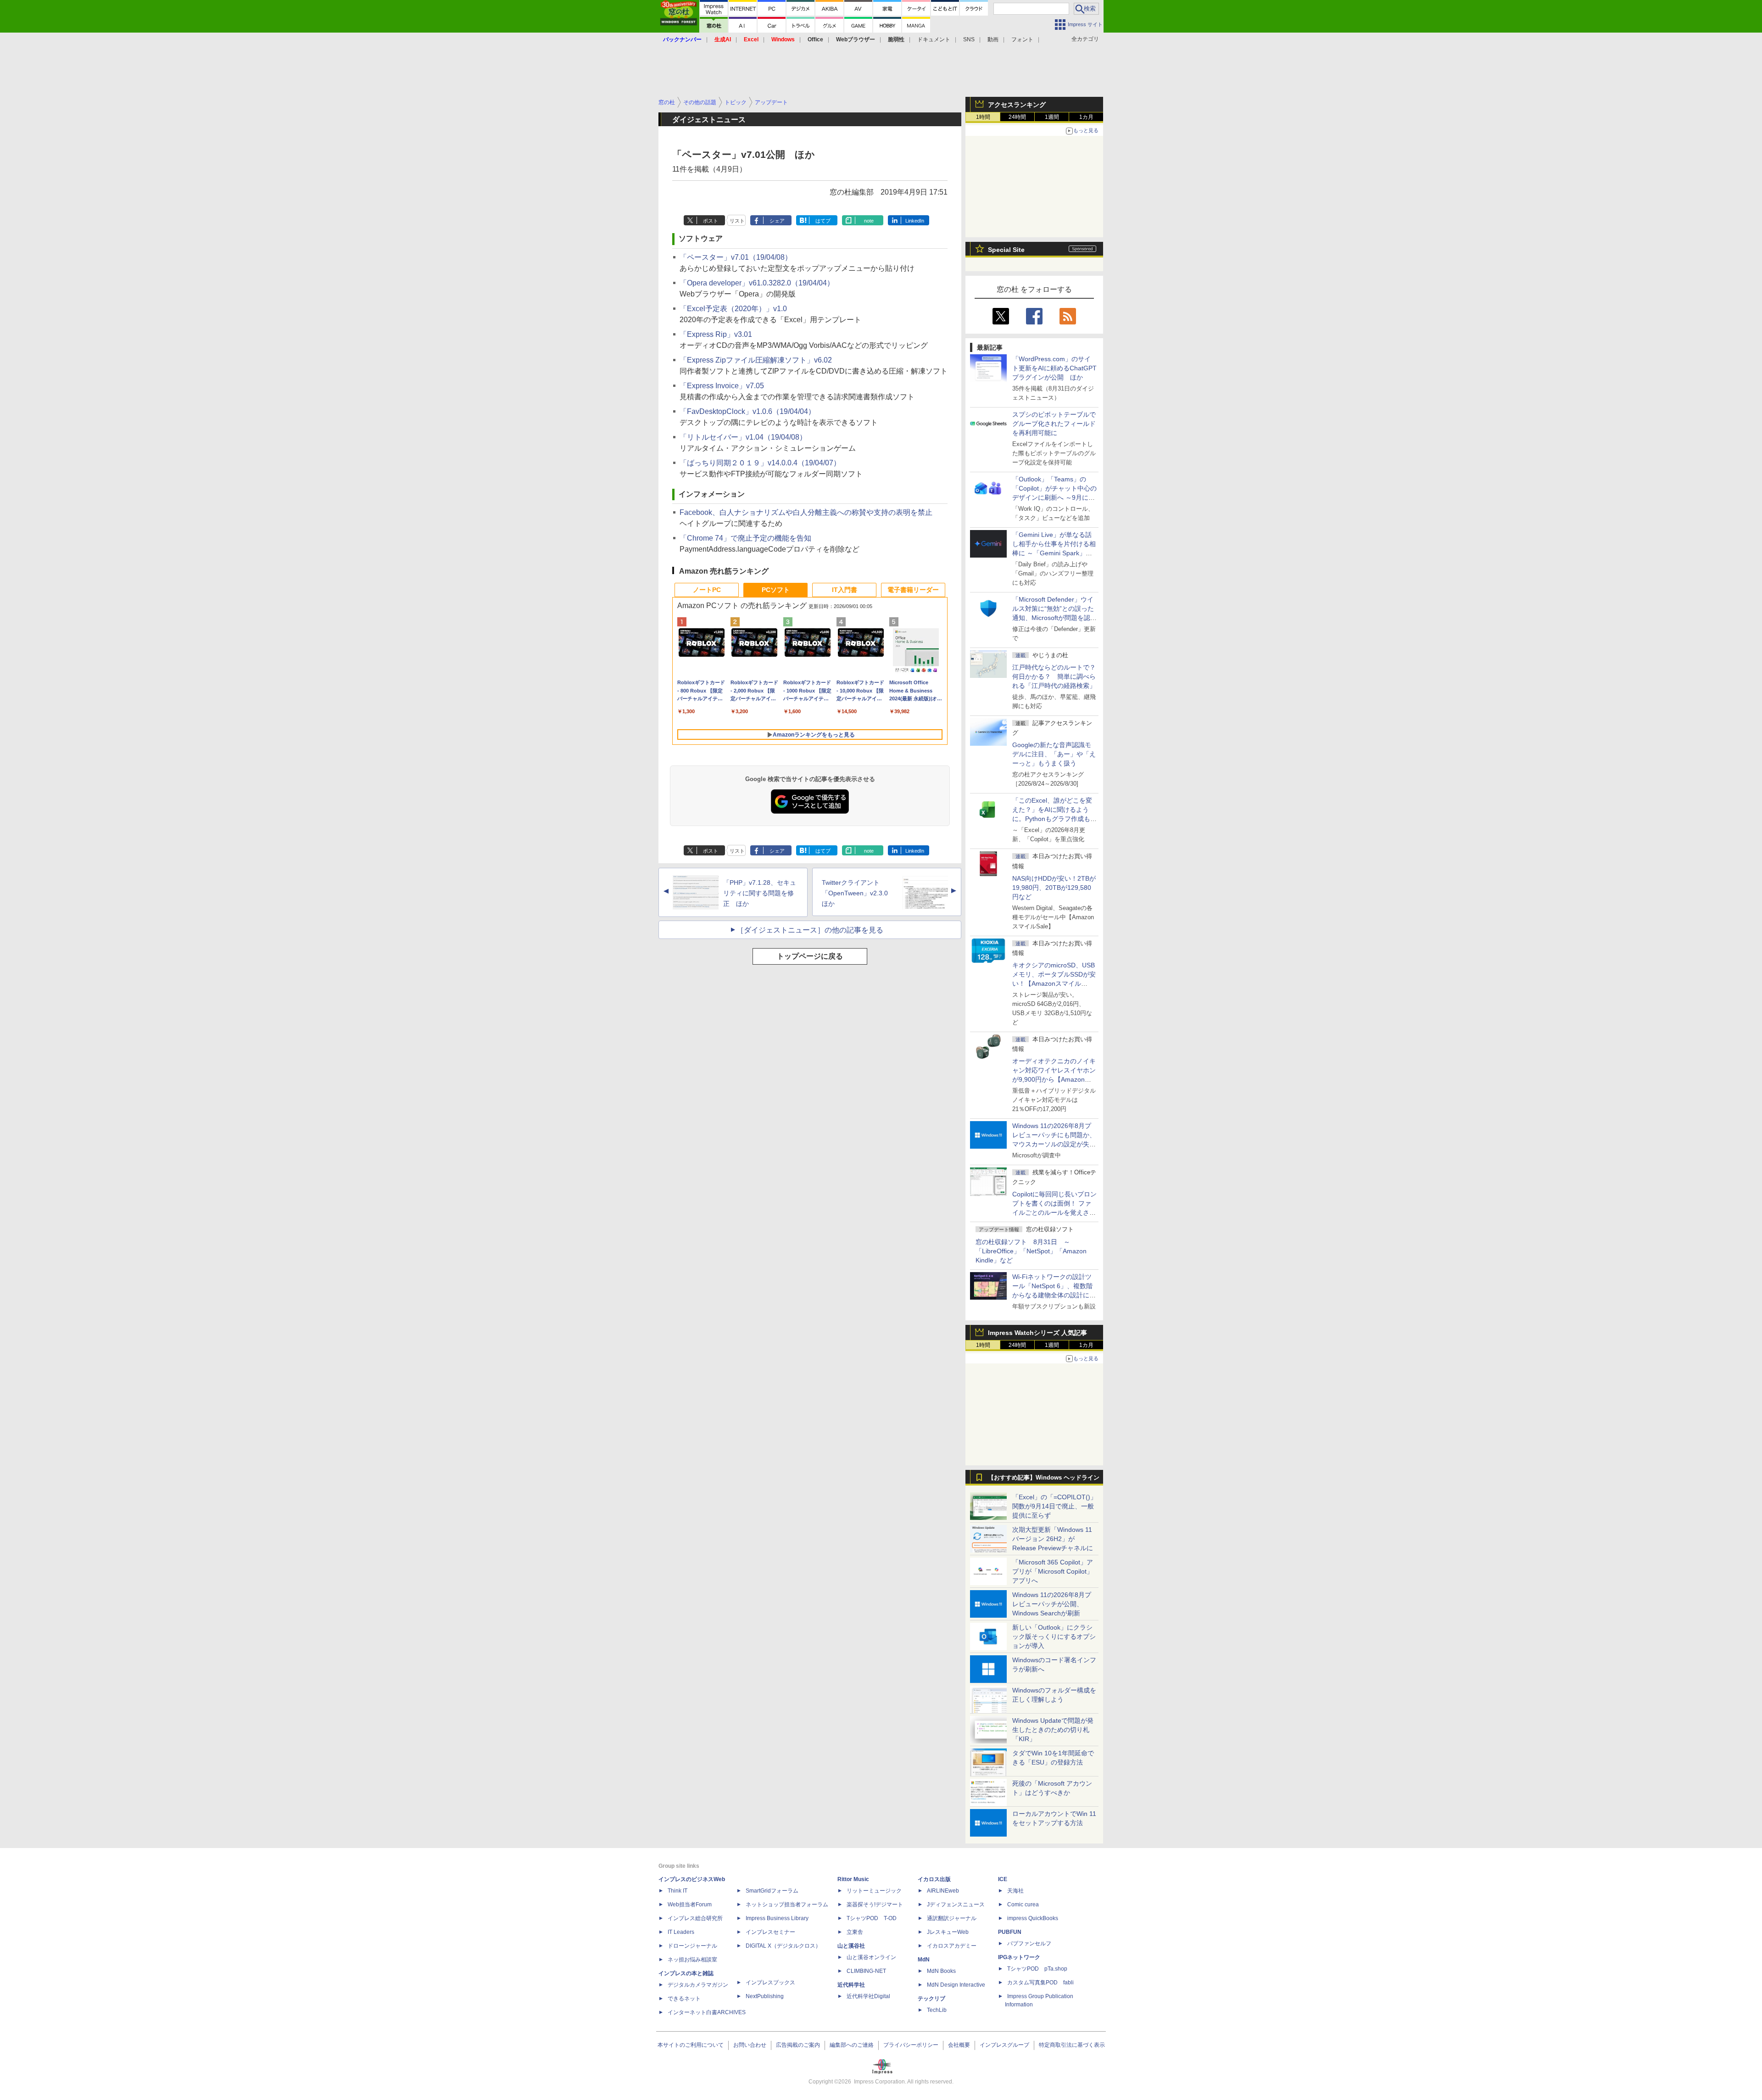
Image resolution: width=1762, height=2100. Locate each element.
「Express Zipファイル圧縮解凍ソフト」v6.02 (756, 360)
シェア (777, 221)
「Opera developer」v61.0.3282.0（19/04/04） (757, 283)
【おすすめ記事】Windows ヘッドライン (1044, 1478)
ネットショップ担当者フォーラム (787, 1905)
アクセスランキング (1017, 105)
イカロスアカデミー (952, 1946)
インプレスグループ (1004, 2045)
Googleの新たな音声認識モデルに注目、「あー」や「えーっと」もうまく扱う (1054, 754)
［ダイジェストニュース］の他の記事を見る (810, 930)
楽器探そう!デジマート (875, 1905)
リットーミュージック (874, 1891)
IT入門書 (845, 590)
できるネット (684, 1999)
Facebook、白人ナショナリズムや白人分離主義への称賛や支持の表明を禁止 (806, 512)
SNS (969, 39)
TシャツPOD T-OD (872, 1918)
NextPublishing (765, 1996)
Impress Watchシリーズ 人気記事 (1037, 1333)
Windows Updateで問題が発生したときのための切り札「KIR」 (1053, 1730)
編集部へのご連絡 (852, 2045)
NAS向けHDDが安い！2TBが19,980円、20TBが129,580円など (1054, 888)
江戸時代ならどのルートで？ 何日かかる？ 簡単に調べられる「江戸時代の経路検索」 (1057, 676)
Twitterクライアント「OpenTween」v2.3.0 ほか (858, 893)
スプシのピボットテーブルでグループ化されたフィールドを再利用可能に (1054, 424)
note (869, 221)
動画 (993, 39)
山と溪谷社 (851, 1946)
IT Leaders (681, 1932)
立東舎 (855, 1932)
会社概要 (959, 2045)
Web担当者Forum (690, 1905)
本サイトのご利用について (691, 2045)
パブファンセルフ (1029, 1944)
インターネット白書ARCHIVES (707, 2012)
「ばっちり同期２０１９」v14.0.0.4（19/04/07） (760, 463)
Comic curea (1023, 1905)
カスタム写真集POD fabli (1040, 1983)
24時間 (1017, 117)
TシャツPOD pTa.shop (1037, 1969)
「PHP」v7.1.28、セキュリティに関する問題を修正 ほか (760, 893)
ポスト (711, 221)
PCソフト (776, 590)
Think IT (677, 1891)
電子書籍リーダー (913, 590)
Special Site (1006, 250)
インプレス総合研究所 (695, 1918)
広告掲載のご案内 (798, 2045)
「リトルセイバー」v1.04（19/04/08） (743, 437)
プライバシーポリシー (911, 2045)
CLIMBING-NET (866, 1971)
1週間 (1052, 117)
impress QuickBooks (1033, 1918)
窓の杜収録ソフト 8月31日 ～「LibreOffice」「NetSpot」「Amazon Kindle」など (1031, 1251)
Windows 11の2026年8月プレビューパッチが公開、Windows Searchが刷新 (1052, 1604)
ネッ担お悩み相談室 (692, 1960)
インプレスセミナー (770, 1932)
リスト (737, 221)
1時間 (983, 117)
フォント (1022, 39)
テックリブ (931, 1999)
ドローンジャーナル (692, 1946)
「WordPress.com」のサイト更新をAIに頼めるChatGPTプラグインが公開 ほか (1054, 368)
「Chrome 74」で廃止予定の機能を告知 (745, 538)
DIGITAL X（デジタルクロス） (783, 1946)
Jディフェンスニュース (956, 1905)
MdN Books (941, 1971)
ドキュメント (934, 39)
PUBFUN (1010, 1932)
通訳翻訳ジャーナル (952, 1918)
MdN (924, 1960)
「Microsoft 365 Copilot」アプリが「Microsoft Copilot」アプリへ (1053, 1571)
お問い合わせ (750, 2045)
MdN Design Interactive (956, 1985)
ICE (1003, 1879)
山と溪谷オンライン (871, 1957)
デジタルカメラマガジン (698, 1985)
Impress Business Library (777, 1918)
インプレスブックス (770, 1983)
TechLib (937, 2010)
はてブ (823, 221)
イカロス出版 (934, 1879)
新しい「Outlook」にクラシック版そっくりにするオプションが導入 (1054, 1636)
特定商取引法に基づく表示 (1072, 2045)
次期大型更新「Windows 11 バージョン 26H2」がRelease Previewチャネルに (1053, 1539)
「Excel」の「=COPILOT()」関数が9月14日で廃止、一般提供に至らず (1054, 1506)
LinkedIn (915, 221)
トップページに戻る (810, 956)
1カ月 (1086, 117)
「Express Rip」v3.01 (716, 334)
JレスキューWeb (948, 1932)
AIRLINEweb (943, 1891)
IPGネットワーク (1019, 1957)
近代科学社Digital (868, 1996)
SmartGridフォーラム (772, 1891)
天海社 (1015, 1891)
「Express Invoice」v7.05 (722, 386)
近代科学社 (851, 1985)
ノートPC (707, 590)
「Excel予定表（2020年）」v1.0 (733, 309)
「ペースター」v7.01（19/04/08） (736, 257)
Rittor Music (853, 1879)
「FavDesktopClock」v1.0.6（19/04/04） (747, 411)
